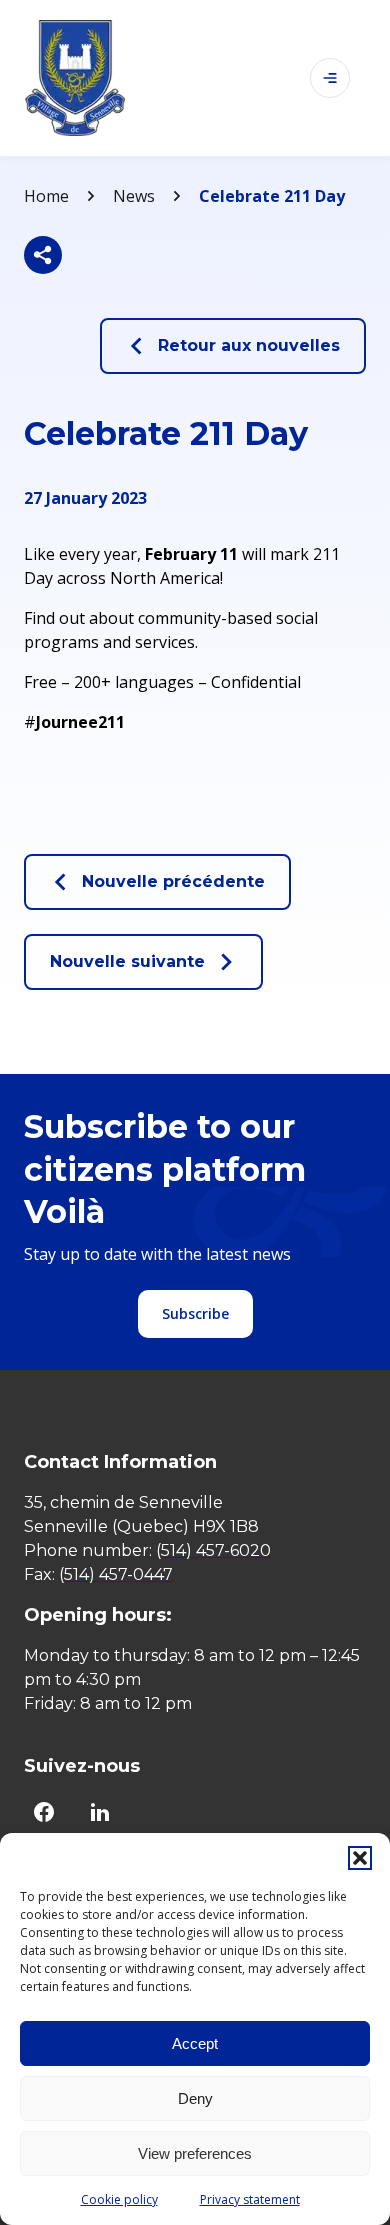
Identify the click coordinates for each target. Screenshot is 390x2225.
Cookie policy (119, 2199)
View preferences (195, 2153)
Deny (195, 2098)
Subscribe (195, 1313)
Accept (195, 2043)
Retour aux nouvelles (249, 345)
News (134, 196)
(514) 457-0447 (116, 1574)
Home (46, 196)
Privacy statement (250, 2199)
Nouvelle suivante (127, 961)
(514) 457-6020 (213, 1550)
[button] (360, 1858)
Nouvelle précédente (173, 881)
